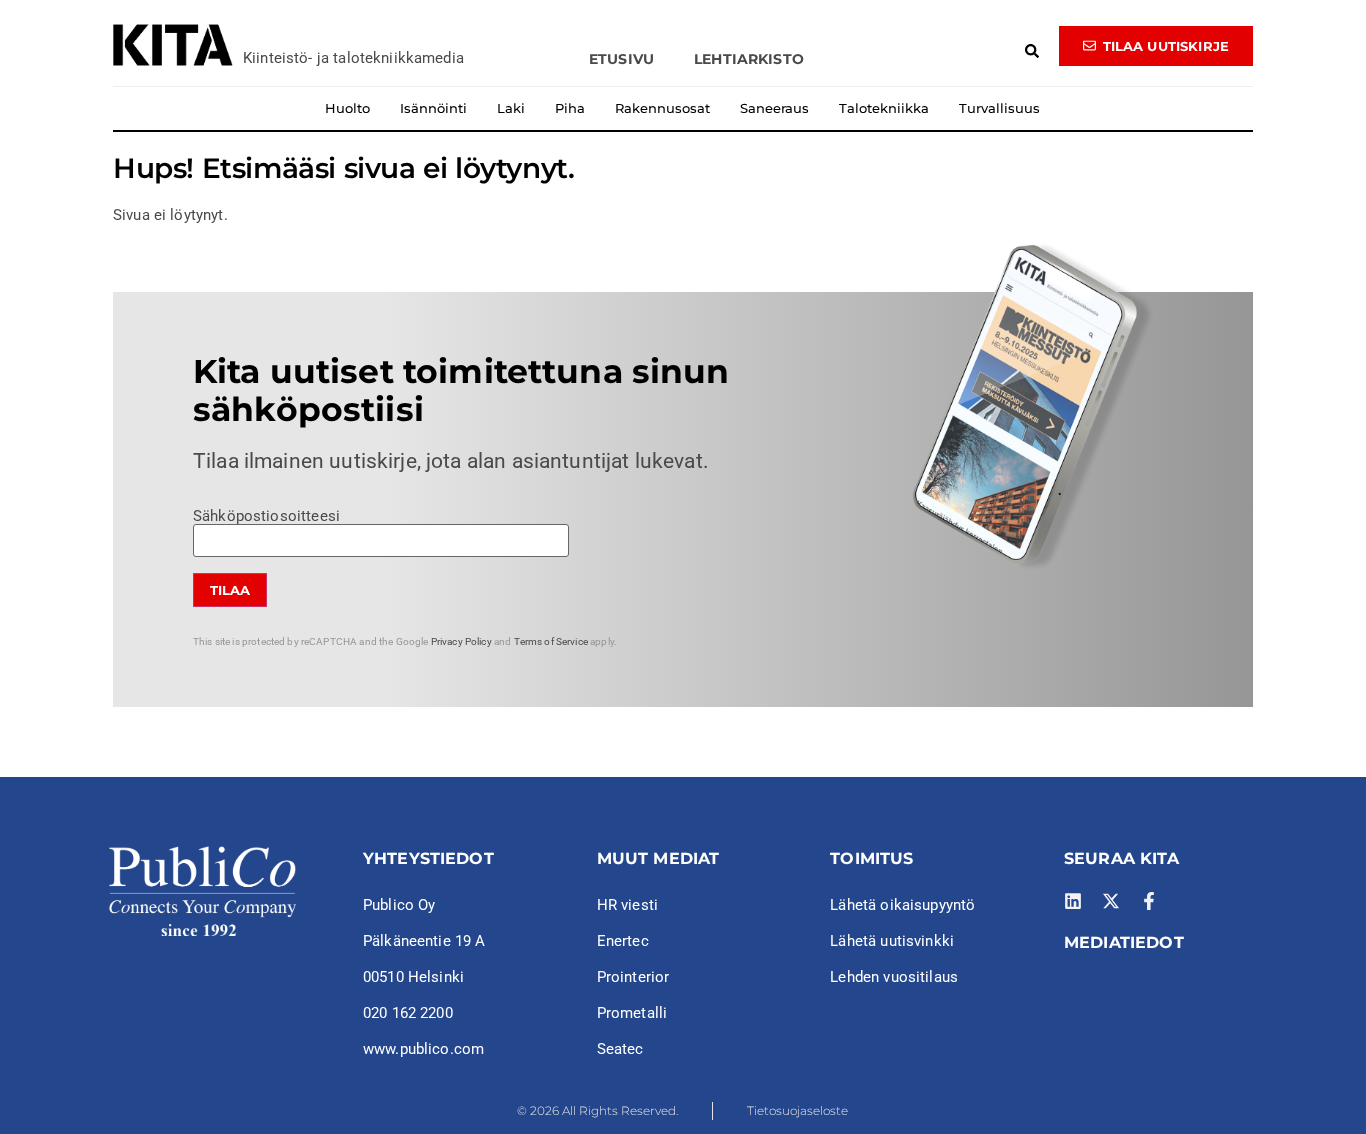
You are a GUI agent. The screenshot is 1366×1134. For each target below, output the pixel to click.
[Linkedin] (1073, 901)
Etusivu (621, 59)
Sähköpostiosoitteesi (266, 517)
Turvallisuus (999, 108)
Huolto (347, 108)
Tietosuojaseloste (797, 1110)
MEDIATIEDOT (1124, 942)
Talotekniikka (884, 108)
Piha (570, 108)
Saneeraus (774, 108)
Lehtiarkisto (749, 59)
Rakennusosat (662, 108)
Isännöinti (433, 108)
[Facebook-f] (1149, 901)
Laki (511, 108)
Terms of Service (551, 641)
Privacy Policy (461, 641)
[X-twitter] (1111, 901)
